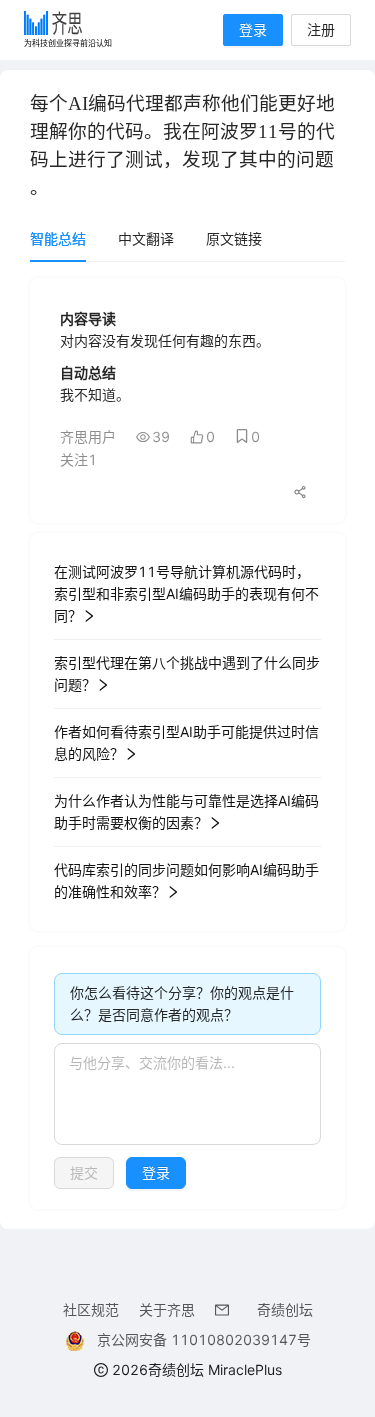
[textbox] (187, 1094)
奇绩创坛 (285, 1309)
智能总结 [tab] (58, 238)
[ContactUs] (226, 1309)
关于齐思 (167, 1309)
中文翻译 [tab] (146, 238)
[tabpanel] (187, 743)
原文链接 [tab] (234, 238)
